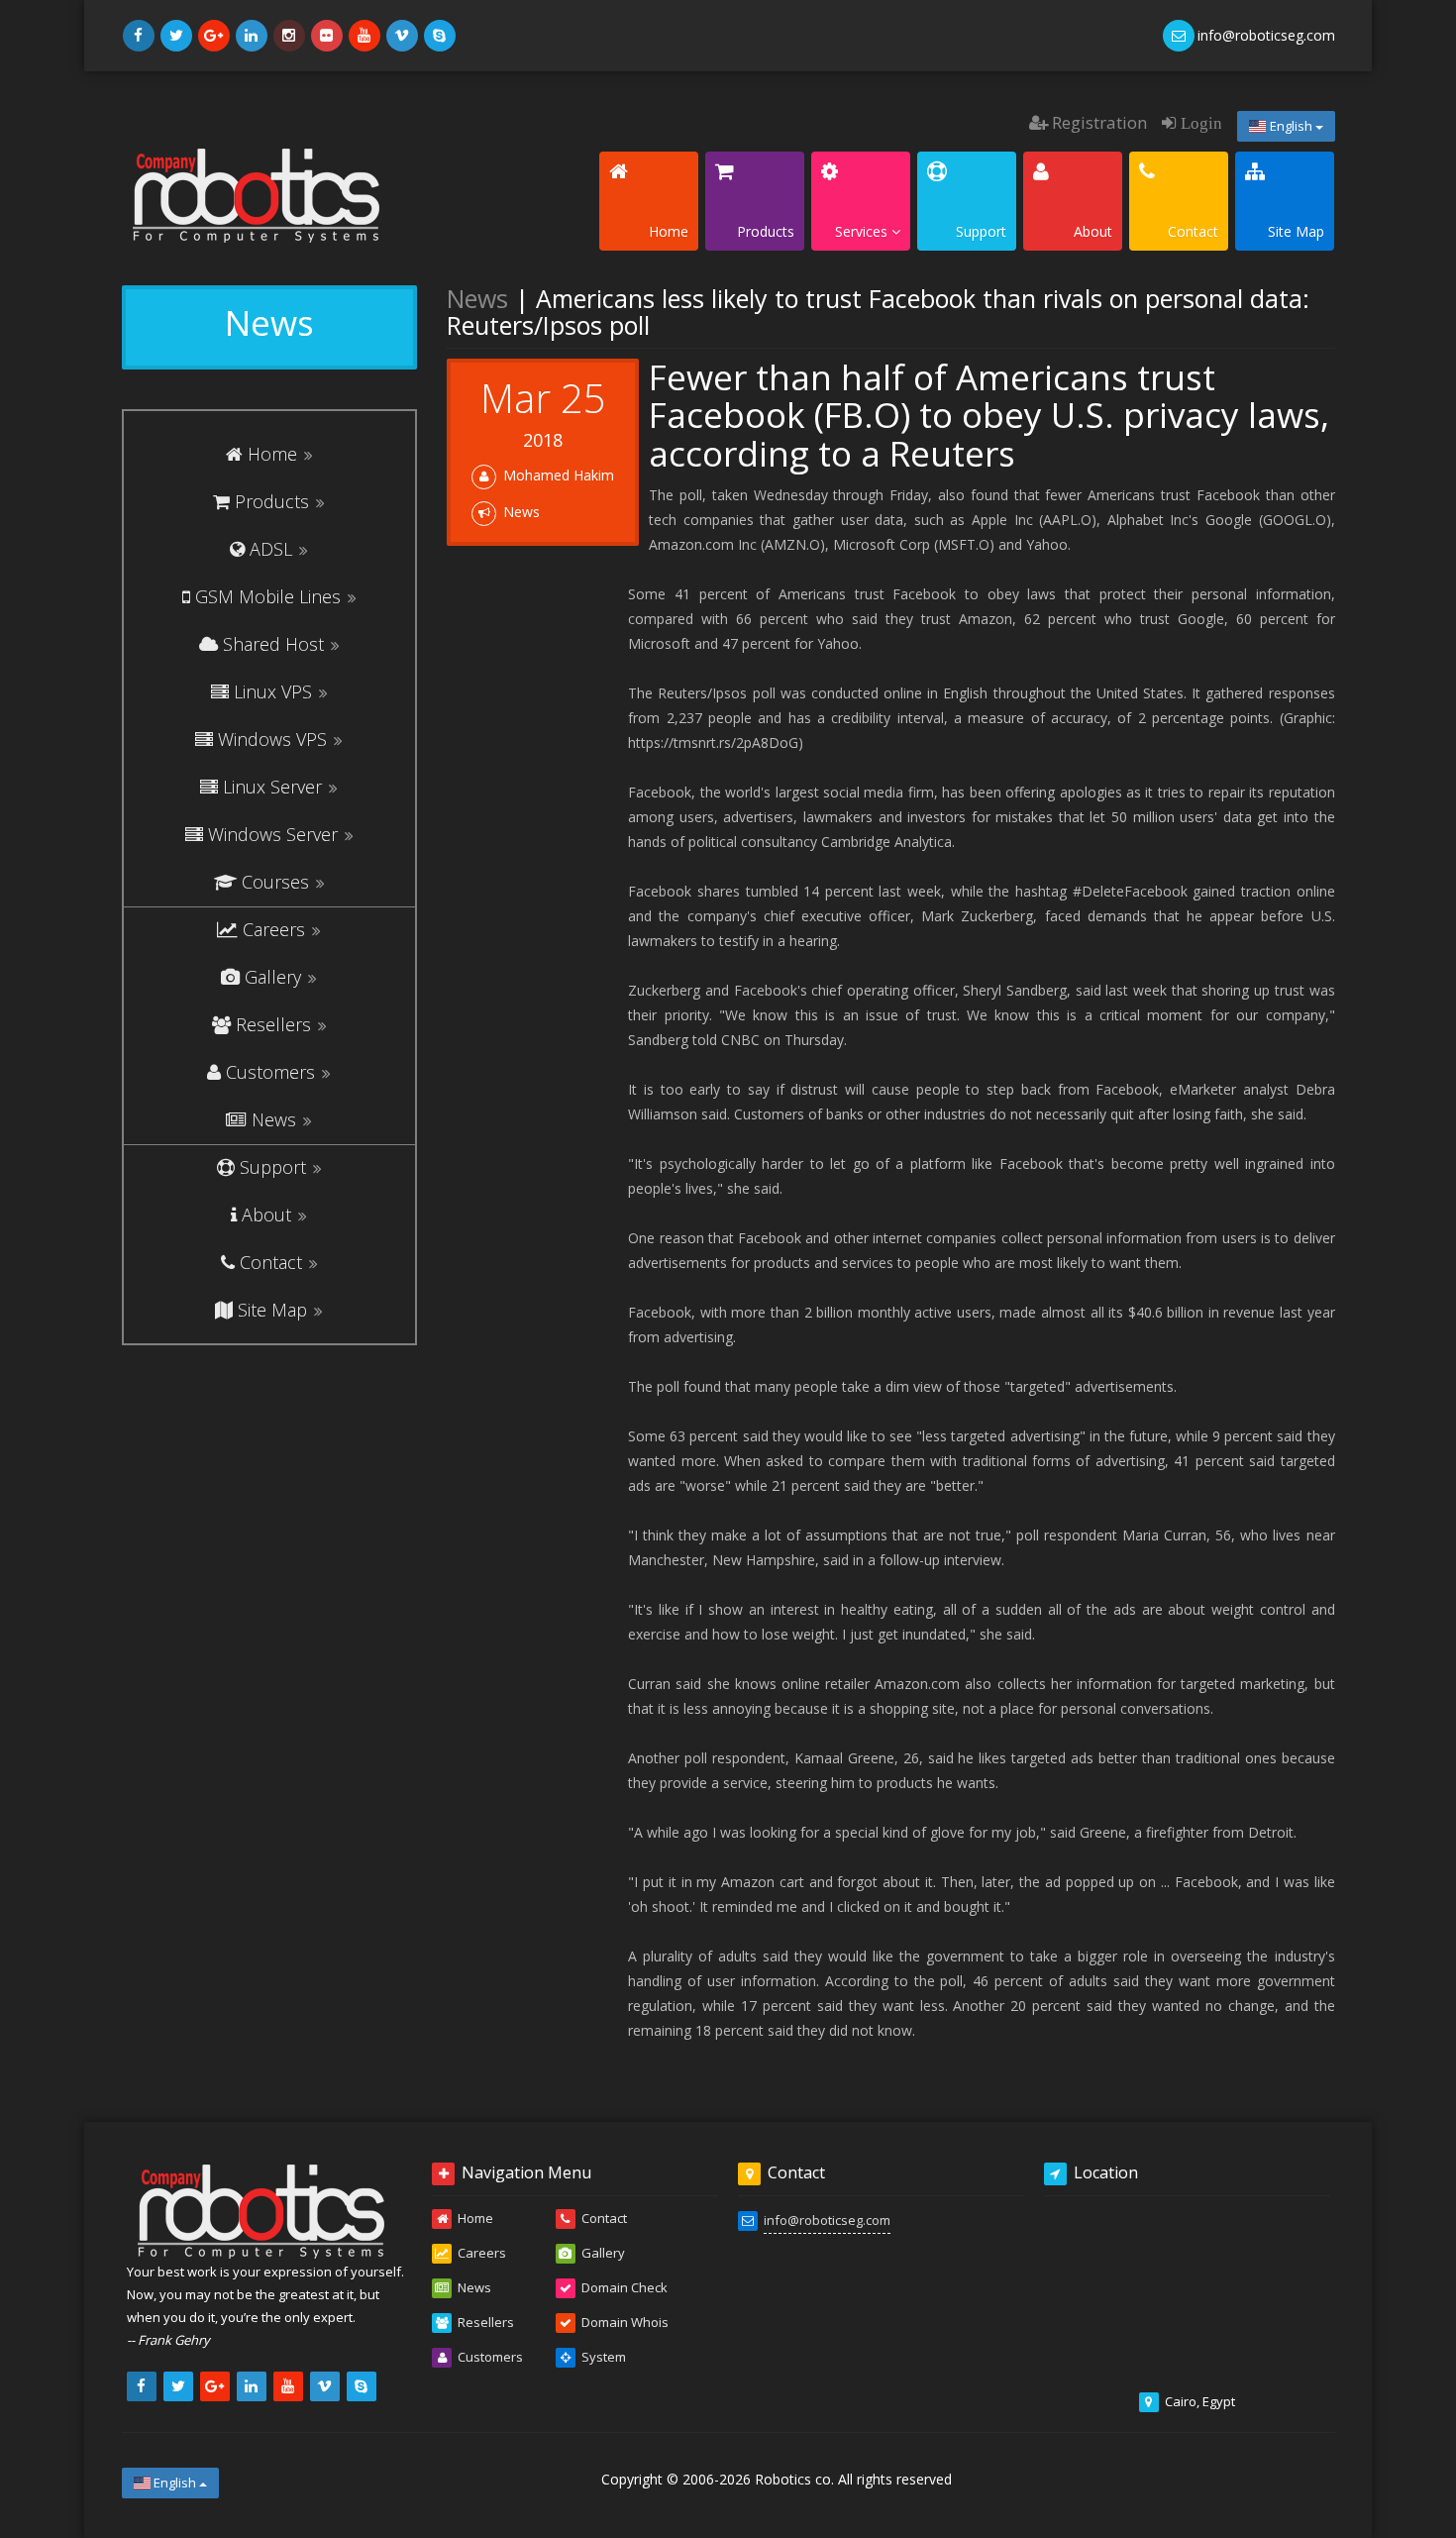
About (266, 1215)
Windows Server (273, 834)
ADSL (271, 549)
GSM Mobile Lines (268, 596)
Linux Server (272, 787)
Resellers (273, 1024)
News (274, 1119)
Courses (275, 882)
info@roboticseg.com (827, 2220)
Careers (274, 929)
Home (272, 454)
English (1291, 126)
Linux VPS (273, 691)
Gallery (273, 977)
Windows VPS (272, 739)
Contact (271, 1262)
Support (273, 1167)
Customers (270, 1072)
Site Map (272, 1310)
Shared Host (273, 644)
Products (272, 501)
